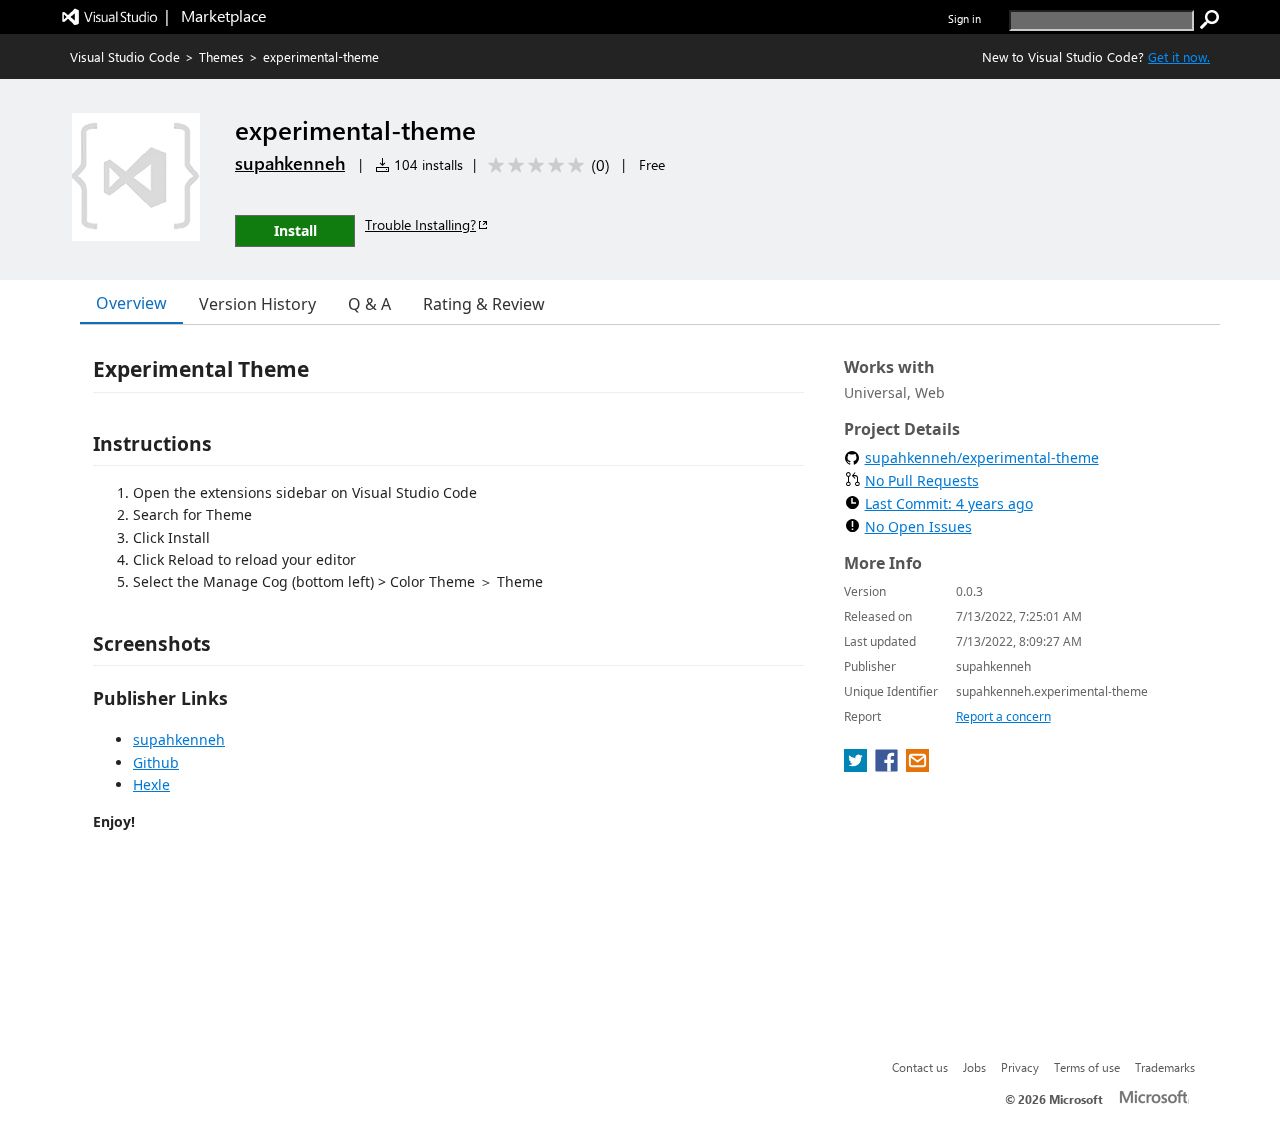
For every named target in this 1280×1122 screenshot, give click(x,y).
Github (156, 762)
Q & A (369, 304)
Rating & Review (484, 304)
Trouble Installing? (420, 224)
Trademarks (1165, 1067)
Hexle (151, 784)
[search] (1210, 20)
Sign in (964, 18)
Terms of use (1087, 1067)
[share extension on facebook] (888, 766)
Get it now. (1179, 56)
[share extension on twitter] (857, 766)
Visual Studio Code (125, 56)
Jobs (974, 1067)
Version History (257, 304)
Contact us (920, 1067)
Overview (131, 303)
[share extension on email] (917, 766)
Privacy (1020, 1067)
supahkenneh (290, 163)
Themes (221, 56)
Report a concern (1003, 716)
